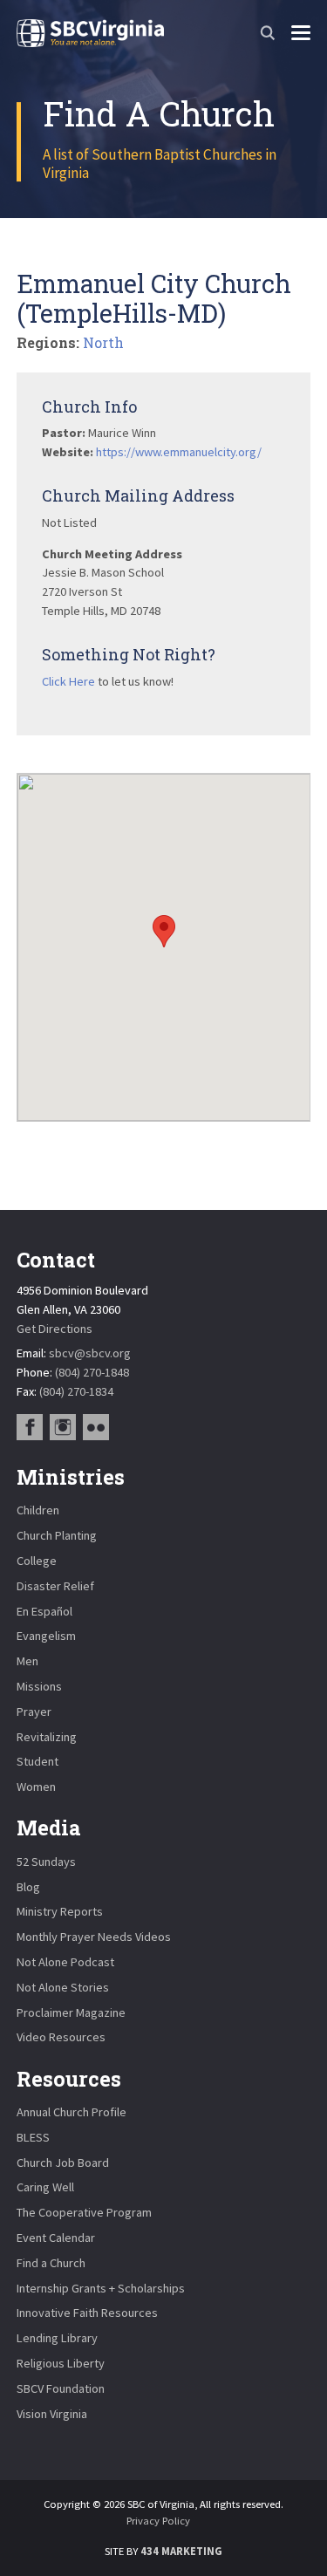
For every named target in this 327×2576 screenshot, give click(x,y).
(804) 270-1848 (92, 1372)
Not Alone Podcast (65, 1962)
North (103, 342)
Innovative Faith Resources (87, 2313)
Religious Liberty (61, 2363)
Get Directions (54, 1329)
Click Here (68, 681)
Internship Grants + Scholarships (101, 2288)
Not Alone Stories (63, 1987)
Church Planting (57, 1535)
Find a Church (51, 2263)
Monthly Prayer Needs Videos (94, 1937)
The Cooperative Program (84, 2212)
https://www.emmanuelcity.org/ (179, 452)
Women (36, 1787)
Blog (28, 1887)
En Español (44, 1611)
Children (38, 1510)
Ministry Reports (60, 1911)
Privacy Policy (158, 2521)
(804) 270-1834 (76, 1391)
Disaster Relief (55, 1586)
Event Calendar (56, 2238)
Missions (39, 1686)
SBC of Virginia (90, 33)
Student (37, 1761)
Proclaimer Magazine (71, 2012)
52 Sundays (46, 1862)
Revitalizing (47, 1737)
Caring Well (45, 2187)
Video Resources (61, 2037)
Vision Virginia (52, 2414)
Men (27, 1661)
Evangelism (46, 1636)
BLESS (33, 2137)
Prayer (34, 1712)
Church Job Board (63, 2163)
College (37, 1561)
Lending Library (57, 2338)
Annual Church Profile (72, 2112)
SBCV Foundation (61, 2388)
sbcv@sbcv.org (90, 1353)
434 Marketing (181, 2551)
